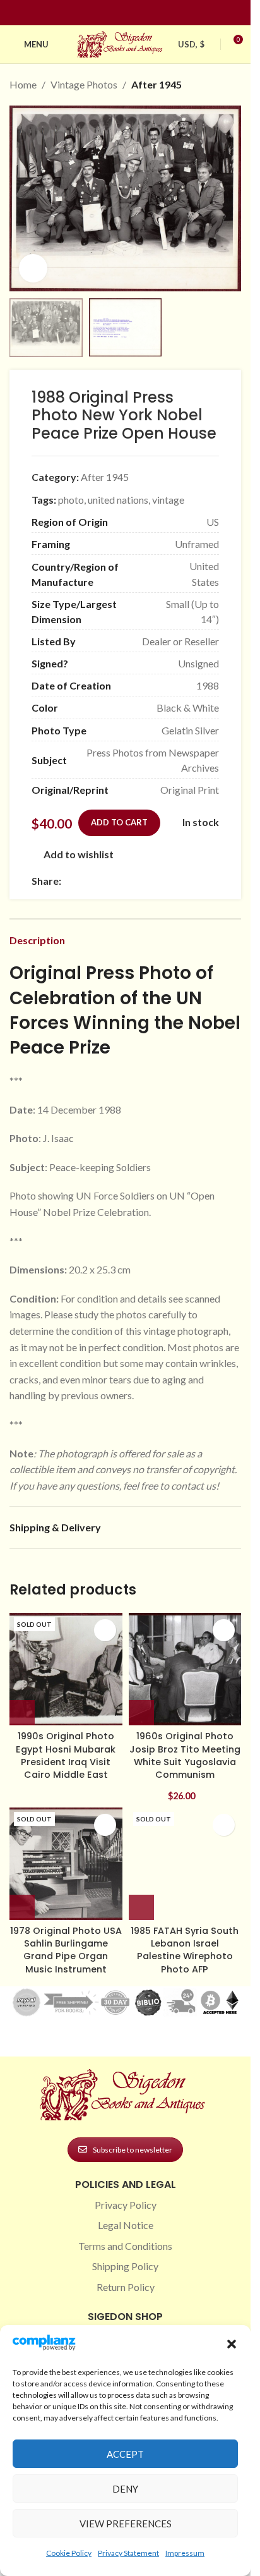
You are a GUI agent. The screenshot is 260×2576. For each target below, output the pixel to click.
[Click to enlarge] (33, 268)
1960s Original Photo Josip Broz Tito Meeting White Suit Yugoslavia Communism (185, 1755)
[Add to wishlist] (105, 1630)
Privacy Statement (128, 2553)
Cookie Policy (69, 2553)
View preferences (126, 2524)
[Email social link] (99, 881)
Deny (125, 2489)
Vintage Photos (84, 84)
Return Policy (126, 2287)
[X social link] (84, 881)
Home (23, 84)
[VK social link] (175, 881)
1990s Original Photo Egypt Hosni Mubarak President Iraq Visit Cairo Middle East (66, 1755)
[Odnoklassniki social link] (145, 881)
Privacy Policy (126, 2205)
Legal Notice (126, 2225)
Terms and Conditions (125, 2246)
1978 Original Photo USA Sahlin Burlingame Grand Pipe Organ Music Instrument (66, 1950)
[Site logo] (121, 43)
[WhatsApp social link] (160, 881)
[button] (232, 2344)
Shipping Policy (125, 2266)
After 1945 (157, 84)
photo (71, 500)
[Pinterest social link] (133, 13)
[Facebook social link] (103, 13)
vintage (168, 500)
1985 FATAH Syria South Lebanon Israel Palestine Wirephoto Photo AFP (185, 1950)
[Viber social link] (205, 881)
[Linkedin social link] (148, 13)
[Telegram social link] (190, 881)
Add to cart (119, 822)
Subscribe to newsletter (133, 2150)
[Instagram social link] (118, 13)
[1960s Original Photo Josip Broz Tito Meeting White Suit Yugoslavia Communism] (185, 1669)
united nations (118, 500)
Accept (125, 2454)
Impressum (185, 2553)
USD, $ (191, 44)
